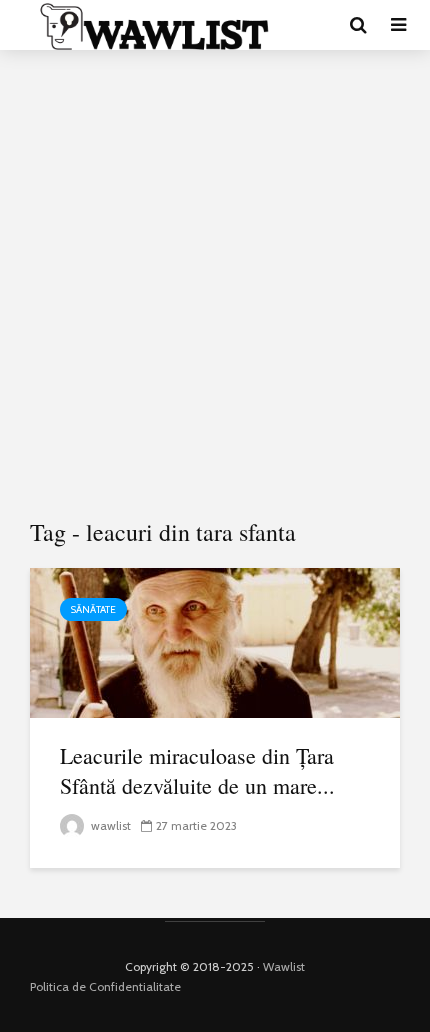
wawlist (109, 825)
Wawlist (284, 966)
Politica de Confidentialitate (105, 986)
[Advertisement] (215, 285)
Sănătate (93, 609)
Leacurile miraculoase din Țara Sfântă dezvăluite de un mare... (197, 770)
